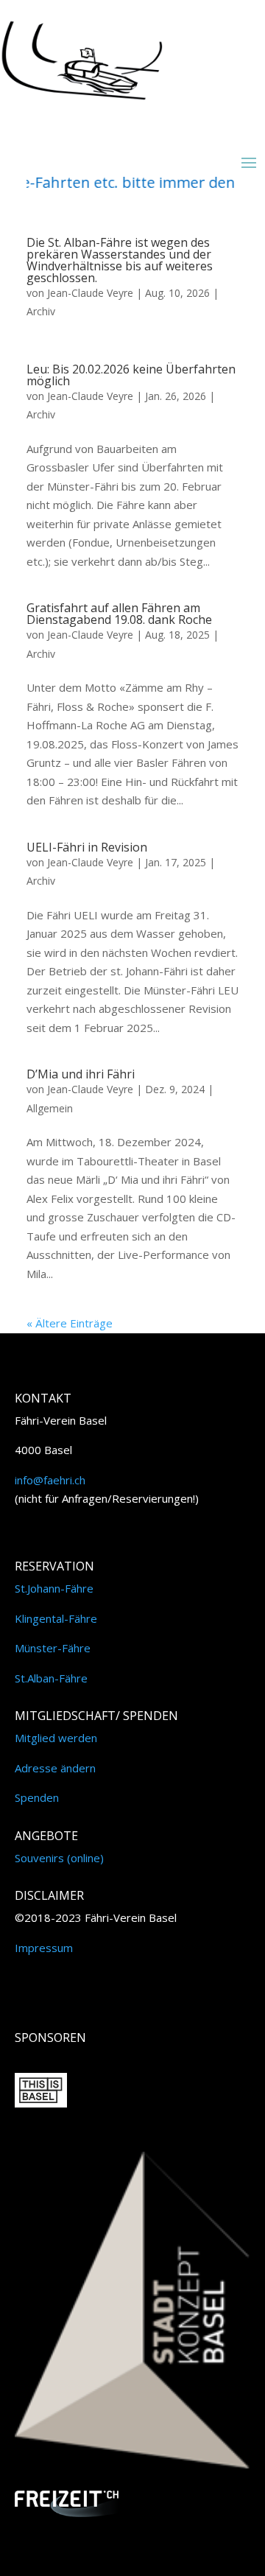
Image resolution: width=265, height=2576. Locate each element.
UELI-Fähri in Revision (87, 847)
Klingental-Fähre (56, 1618)
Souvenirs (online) (59, 1858)
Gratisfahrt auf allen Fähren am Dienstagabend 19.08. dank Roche (119, 614)
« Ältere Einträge (70, 1323)
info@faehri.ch (50, 1480)
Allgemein (50, 1108)
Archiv (41, 311)
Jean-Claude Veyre (90, 293)
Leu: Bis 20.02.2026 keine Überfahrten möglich (131, 375)
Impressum (44, 1948)
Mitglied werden (56, 1738)
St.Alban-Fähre (51, 1678)
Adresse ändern (55, 1768)
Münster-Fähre (53, 1648)
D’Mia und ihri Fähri (81, 1074)
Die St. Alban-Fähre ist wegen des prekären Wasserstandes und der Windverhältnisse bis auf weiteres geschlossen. (120, 260)
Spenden (37, 1797)
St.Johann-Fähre (54, 1588)
